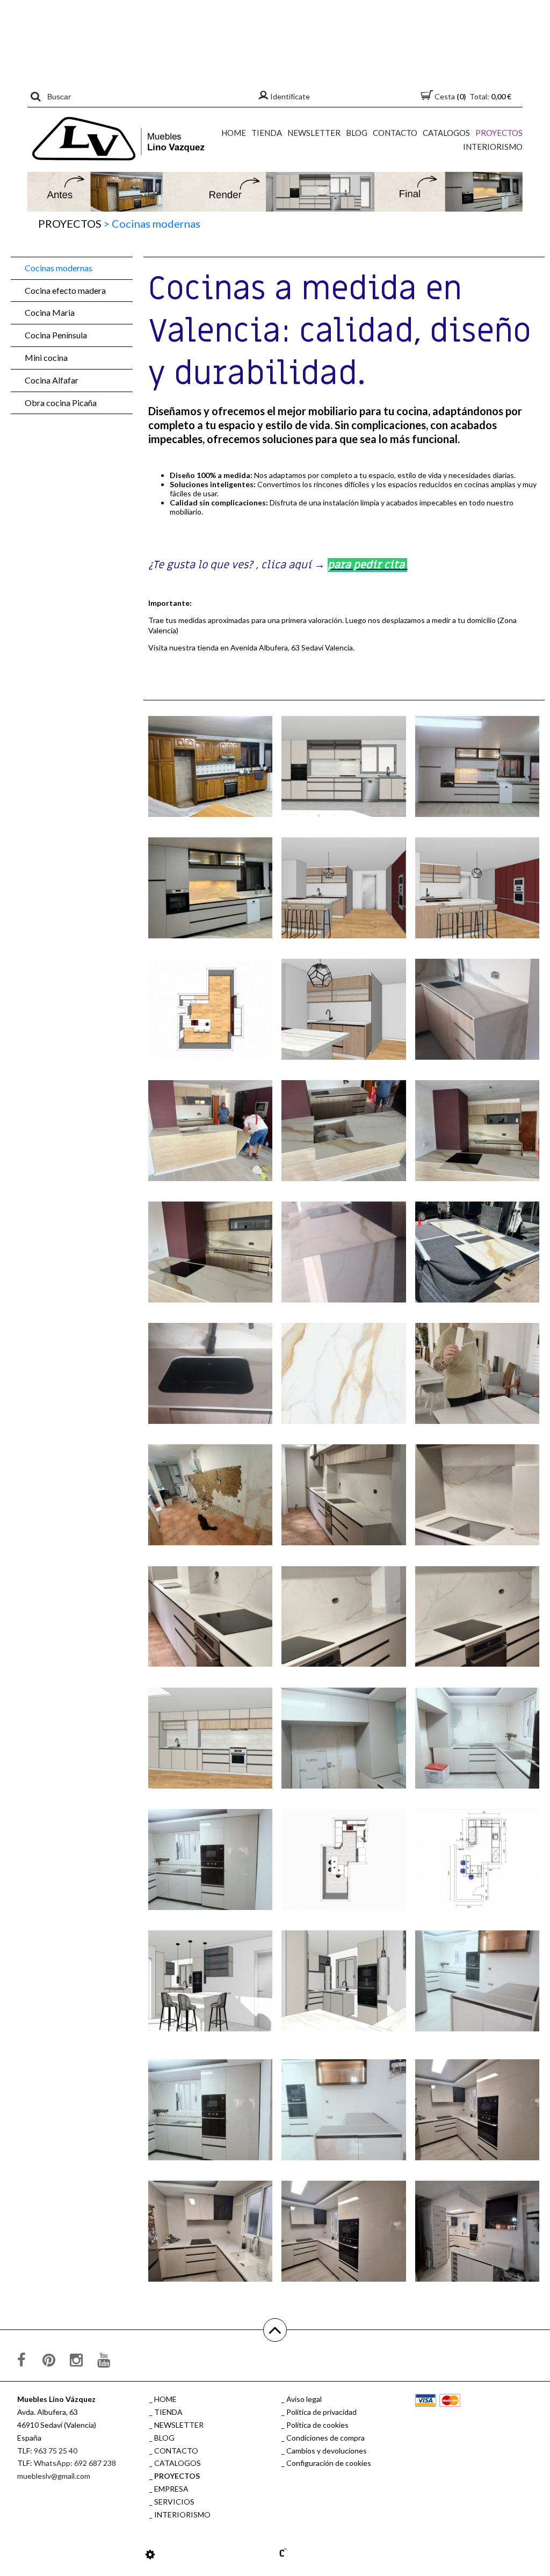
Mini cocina (46, 357)
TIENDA (267, 133)
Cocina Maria (50, 312)
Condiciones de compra (325, 2438)
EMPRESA (171, 2489)
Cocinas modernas (59, 268)
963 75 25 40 (56, 2451)
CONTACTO (395, 133)
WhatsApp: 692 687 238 (75, 2463)
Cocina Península (56, 335)
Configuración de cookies (329, 2463)
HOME (234, 133)
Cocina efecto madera (65, 290)
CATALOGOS (446, 133)
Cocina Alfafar (52, 380)
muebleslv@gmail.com (54, 2476)
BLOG (357, 133)
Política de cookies (317, 2425)
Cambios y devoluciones (327, 2451)
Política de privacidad (321, 2412)
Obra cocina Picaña (61, 403)
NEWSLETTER (314, 133)
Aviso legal (304, 2399)
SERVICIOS (174, 2502)
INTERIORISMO (493, 147)
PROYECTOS (499, 133)
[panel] (150, 2554)
